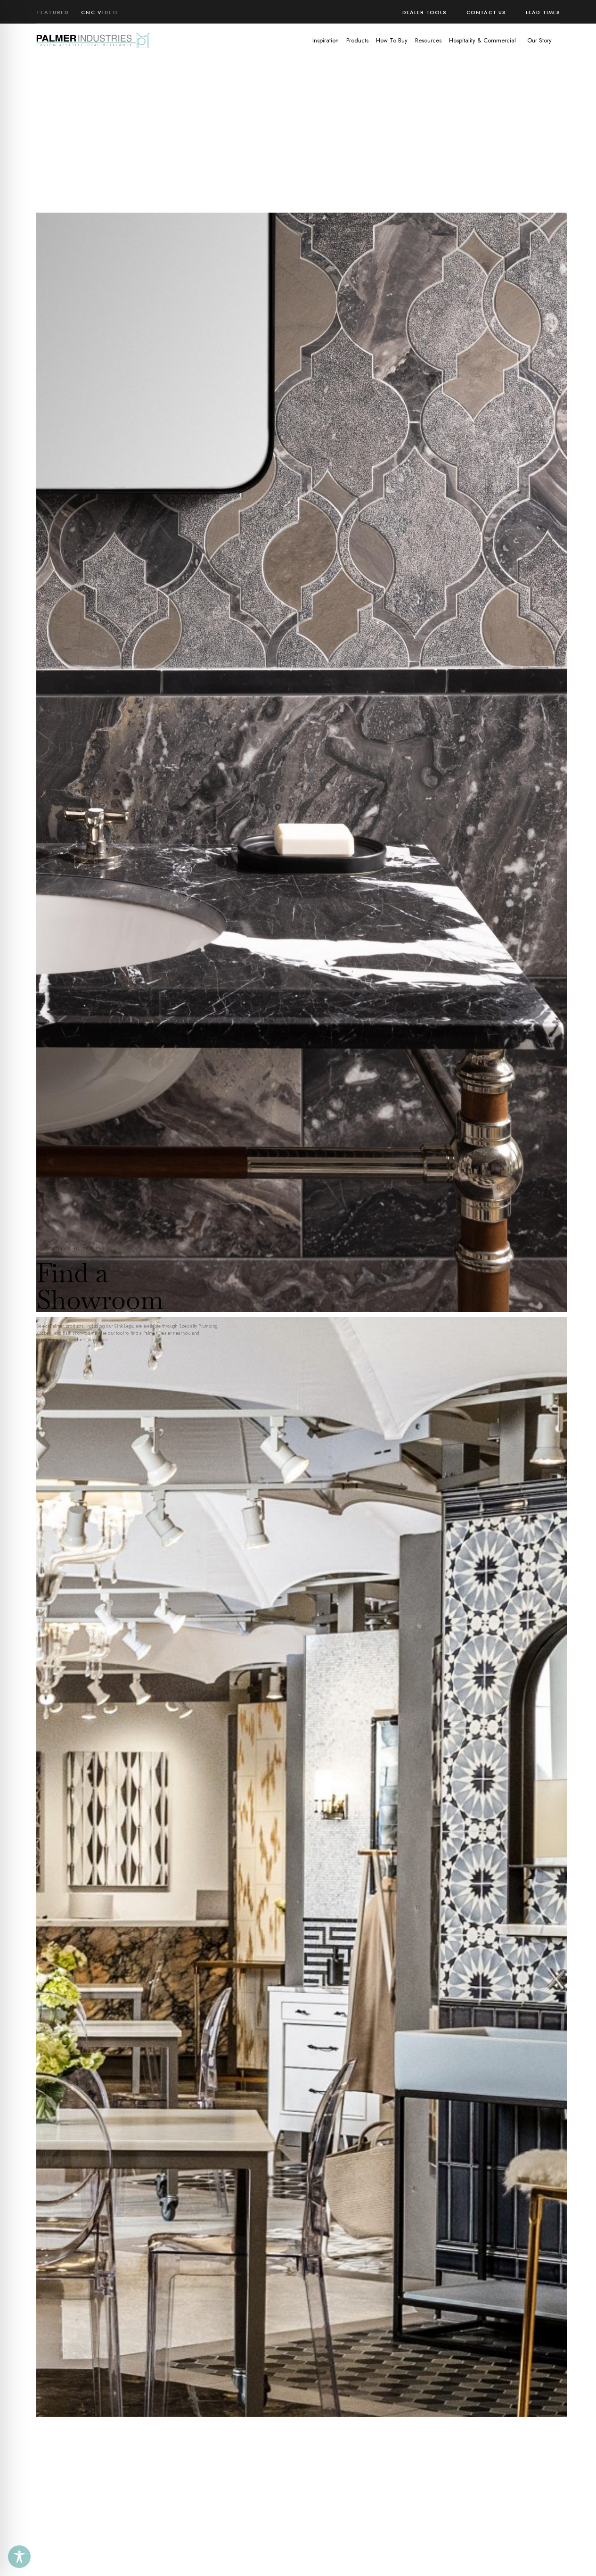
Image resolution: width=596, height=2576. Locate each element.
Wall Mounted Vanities (123, 12)
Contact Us (486, 12)
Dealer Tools (425, 12)
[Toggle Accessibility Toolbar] (19, 2557)
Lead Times (543, 12)
